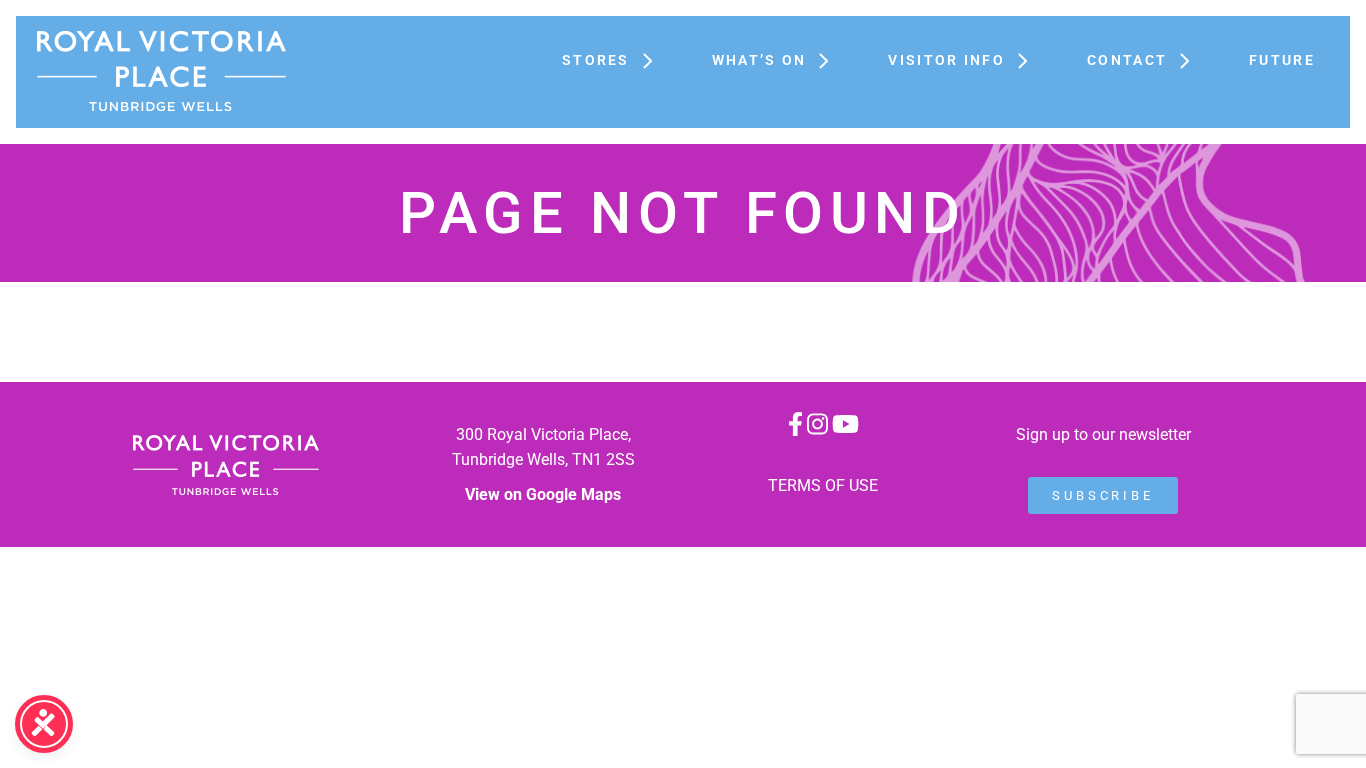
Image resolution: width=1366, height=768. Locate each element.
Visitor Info (946, 60)
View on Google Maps (543, 494)
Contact (1127, 60)
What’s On (759, 60)
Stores (596, 60)
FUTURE (1282, 60)
